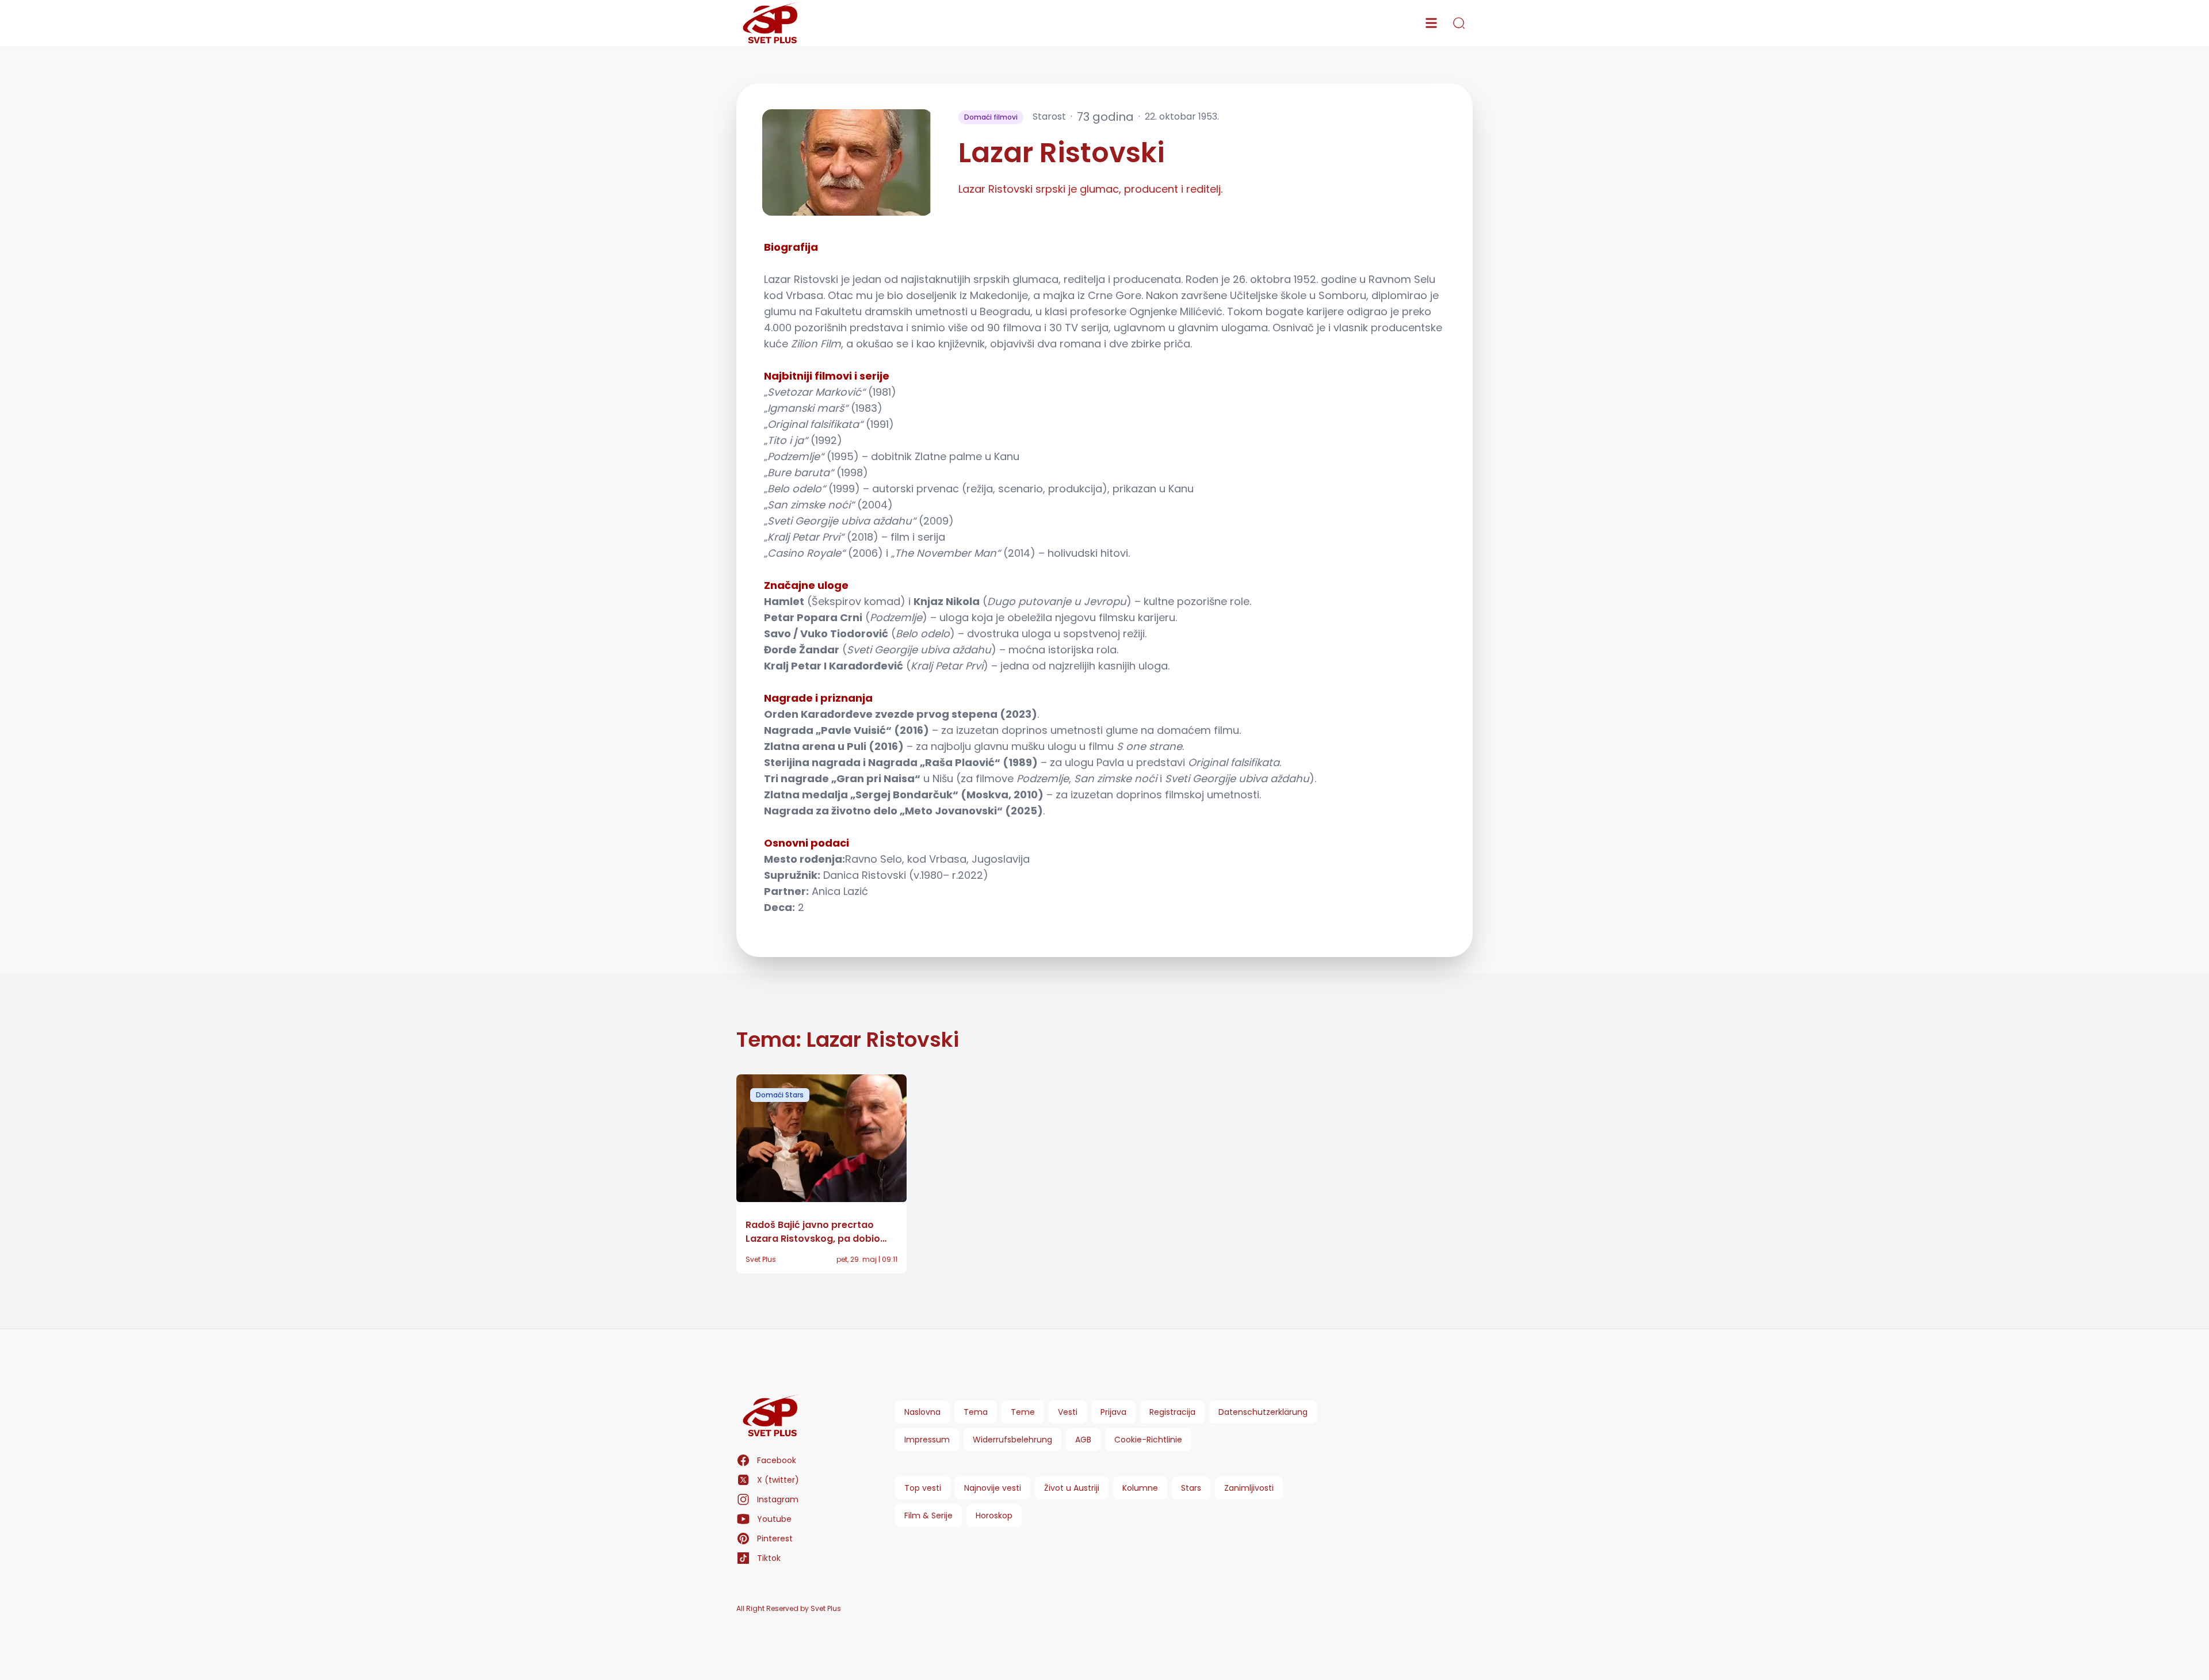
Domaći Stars (780, 1095)
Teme (1023, 1412)
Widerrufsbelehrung (1012, 1440)
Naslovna (922, 1412)
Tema (976, 1412)
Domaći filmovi (991, 117)
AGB (1083, 1440)
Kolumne (1140, 1488)
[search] (1459, 23)
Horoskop (994, 1516)
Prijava (1113, 1412)
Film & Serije (928, 1516)
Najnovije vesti (993, 1488)
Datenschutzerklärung (1263, 1412)
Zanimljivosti (1249, 1488)
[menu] (1431, 23)
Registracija (1172, 1412)
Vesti (1068, 1412)
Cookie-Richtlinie (1148, 1440)
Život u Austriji (1072, 1488)
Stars (1191, 1488)
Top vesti (923, 1488)
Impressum (927, 1440)
